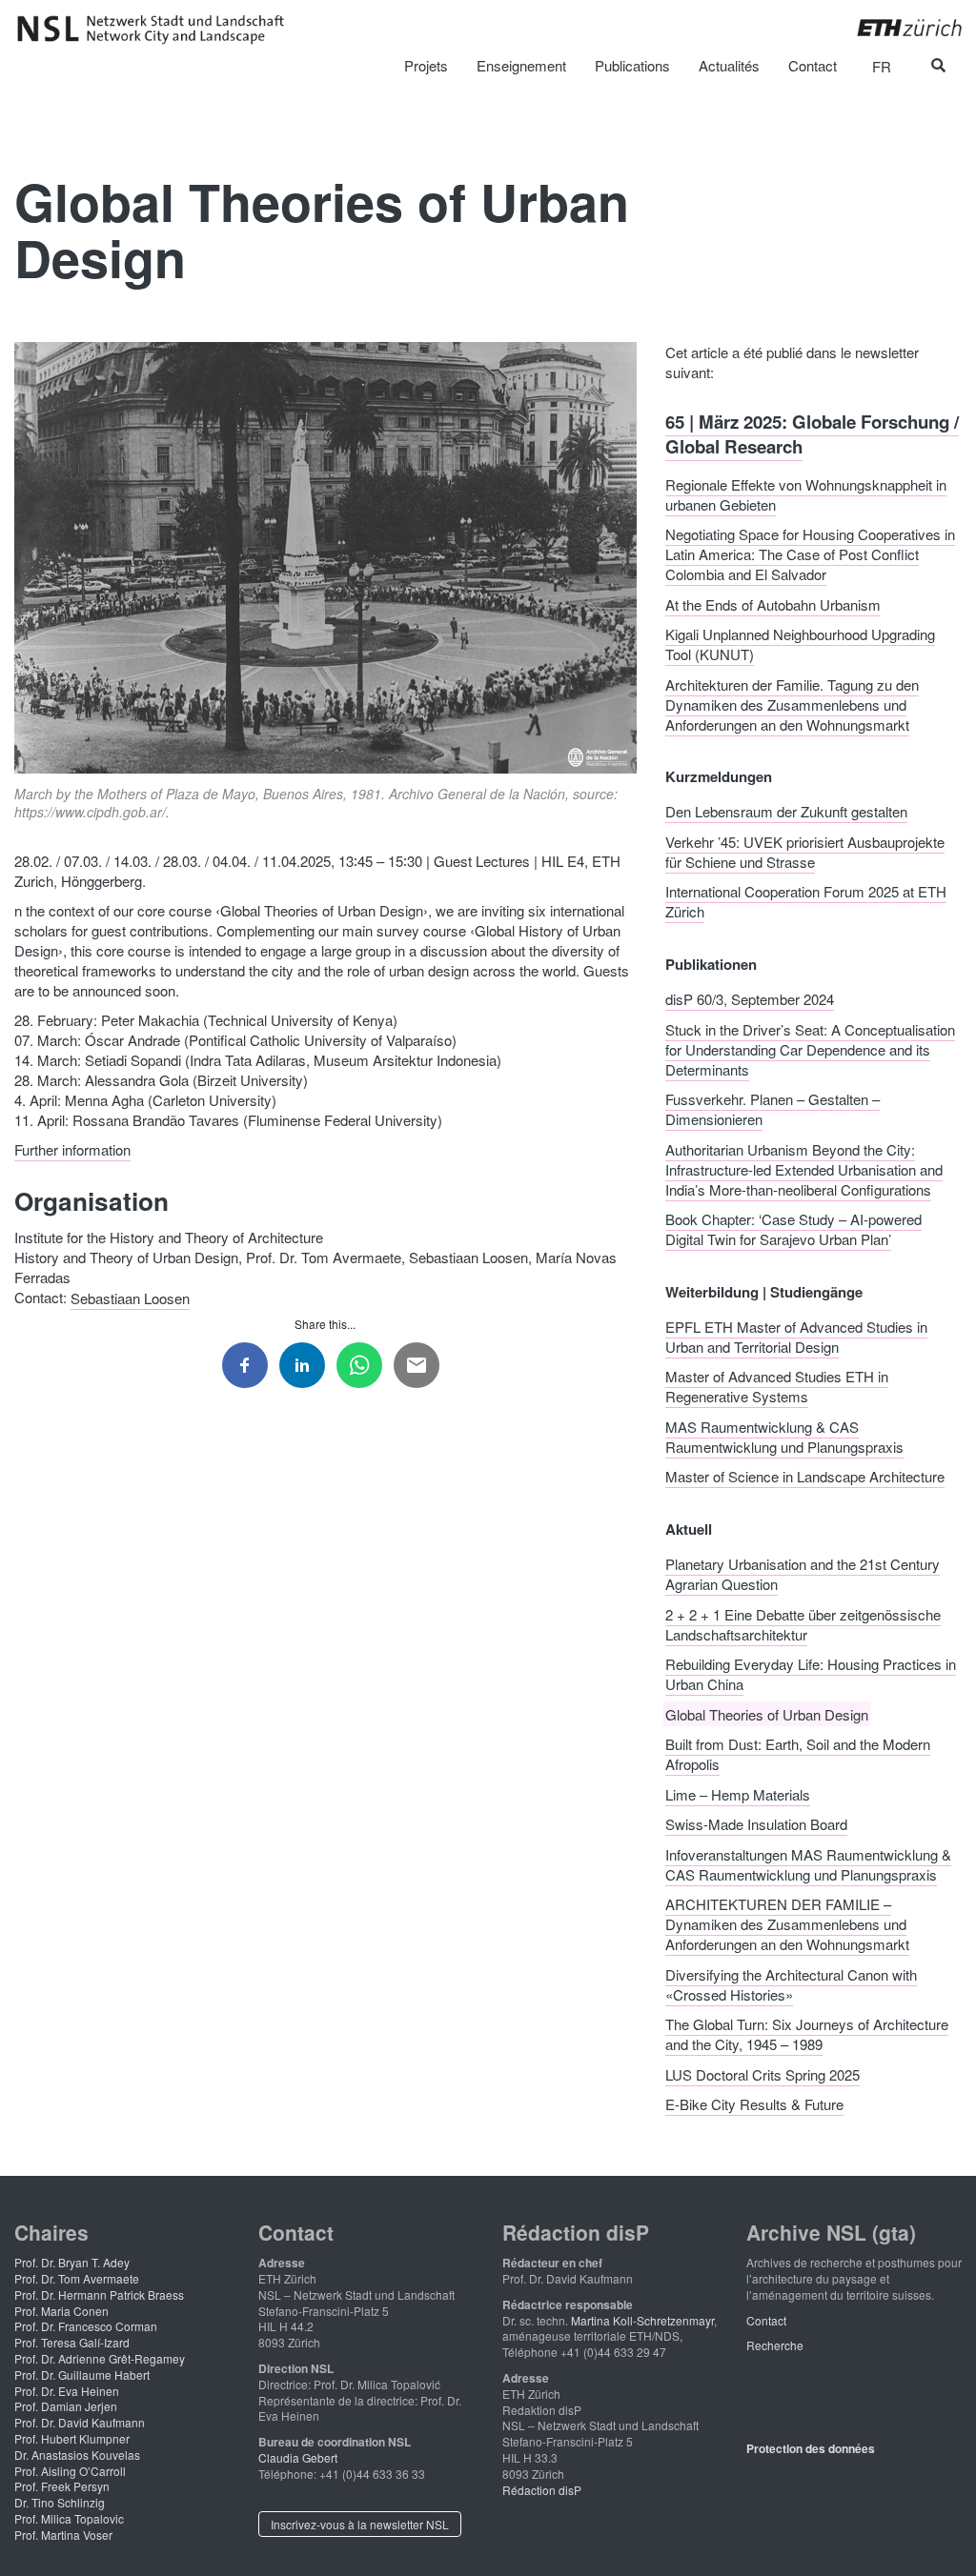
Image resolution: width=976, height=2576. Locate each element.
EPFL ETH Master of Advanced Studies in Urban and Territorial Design (796, 1336)
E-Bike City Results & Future (754, 2104)
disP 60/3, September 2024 (750, 999)
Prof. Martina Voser (63, 2535)
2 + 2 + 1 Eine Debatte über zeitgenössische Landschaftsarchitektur (803, 1623)
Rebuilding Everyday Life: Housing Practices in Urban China (811, 1674)
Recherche (775, 2345)
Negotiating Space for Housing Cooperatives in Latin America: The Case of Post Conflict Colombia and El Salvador (810, 554)
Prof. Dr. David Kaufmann (80, 2422)
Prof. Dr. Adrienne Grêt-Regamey (100, 2358)
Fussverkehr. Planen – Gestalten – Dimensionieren (773, 1109)
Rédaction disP (542, 2490)
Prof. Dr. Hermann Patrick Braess (99, 2294)
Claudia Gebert (298, 2457)
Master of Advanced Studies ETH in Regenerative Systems (777, 1386)
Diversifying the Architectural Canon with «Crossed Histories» (791, 1983)
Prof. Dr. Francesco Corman (86, 2326)
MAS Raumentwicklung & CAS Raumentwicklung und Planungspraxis (784, 1436)
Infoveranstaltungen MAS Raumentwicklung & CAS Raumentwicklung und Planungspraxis (808, 1863)
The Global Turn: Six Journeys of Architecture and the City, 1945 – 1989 (807, 2034)
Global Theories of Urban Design (767, 1713)
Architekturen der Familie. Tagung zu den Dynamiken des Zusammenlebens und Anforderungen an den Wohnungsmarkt (792, 704)
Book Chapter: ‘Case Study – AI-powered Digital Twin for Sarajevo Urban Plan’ (793, 1229)
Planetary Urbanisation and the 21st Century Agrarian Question (803, 1574)
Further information (72, 1149)
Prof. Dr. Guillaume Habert (82, 2375)
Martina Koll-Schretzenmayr (642, 2320)
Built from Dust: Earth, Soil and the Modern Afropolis (798, 1754)
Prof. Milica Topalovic (69, 2518)
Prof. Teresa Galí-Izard (72, 2342)
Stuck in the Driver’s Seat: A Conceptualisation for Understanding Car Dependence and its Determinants (810, 1048)
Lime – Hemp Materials (738, 1793)
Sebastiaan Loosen (130, 1297)
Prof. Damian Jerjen (66, 2406)
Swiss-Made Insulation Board (756, 1824)
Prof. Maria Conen (61, 2311)
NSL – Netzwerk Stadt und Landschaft (157, 30)
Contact (766, 2320)
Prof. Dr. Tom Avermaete (77, 2278)
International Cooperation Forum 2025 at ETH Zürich (806, 901)
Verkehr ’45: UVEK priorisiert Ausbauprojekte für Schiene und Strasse (805, 851)
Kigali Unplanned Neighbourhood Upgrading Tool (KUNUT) (800, 644)
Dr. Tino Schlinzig (60, 2502)
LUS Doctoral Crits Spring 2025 (762, 2073)
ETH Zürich (895, 28)
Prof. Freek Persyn (62, 2486)
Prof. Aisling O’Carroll (70, 2471)
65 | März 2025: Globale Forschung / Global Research (812, 433)
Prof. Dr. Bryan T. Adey (72, 2262)
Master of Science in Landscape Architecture (805, 1476)
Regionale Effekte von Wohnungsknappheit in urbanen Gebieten (806, 493)
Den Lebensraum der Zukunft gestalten (786, 811)
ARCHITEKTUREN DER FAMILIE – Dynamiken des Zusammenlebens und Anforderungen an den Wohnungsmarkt (787, 1924)
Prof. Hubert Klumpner (72, 2438)
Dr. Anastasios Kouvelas (77, 2455)
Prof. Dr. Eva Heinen (67, 2391)
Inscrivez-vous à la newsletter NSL (360, 2524)
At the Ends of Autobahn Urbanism (773, 604)
